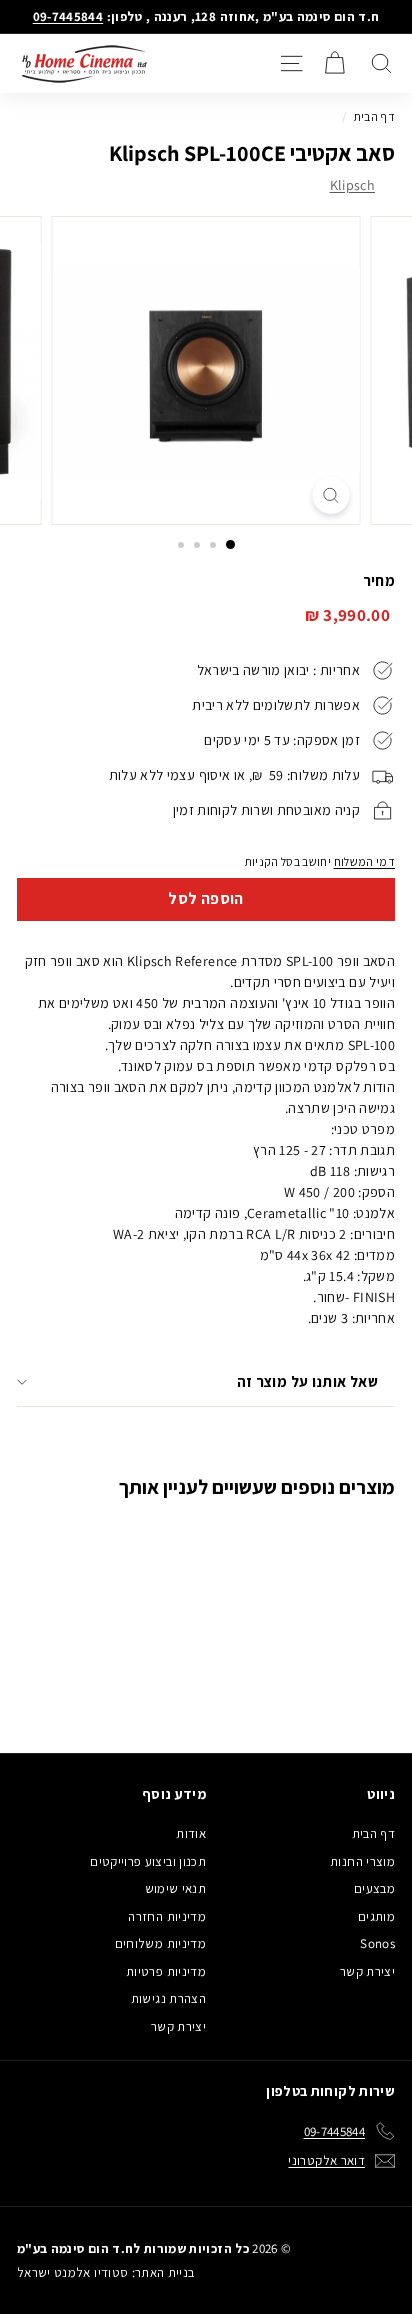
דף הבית (374, 116)
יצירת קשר (367, 1971)
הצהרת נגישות (168, 1998)
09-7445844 (68, 16)
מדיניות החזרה (167, 1916)
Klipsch (352, 185)
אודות (191, 1833)
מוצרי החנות (362, 1861)
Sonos (377, 1943)
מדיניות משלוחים (160, 1943)
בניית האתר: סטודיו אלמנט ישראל (106, 2272)
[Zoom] (331, 495)
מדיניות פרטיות (166, 1971)
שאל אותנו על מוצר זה (308, 1381)
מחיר (379, 580)
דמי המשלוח (365, 861)
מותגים (376, 1916)
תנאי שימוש (176, 1888)
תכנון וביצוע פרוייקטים (148, 1861)
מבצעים (374, 1888)
